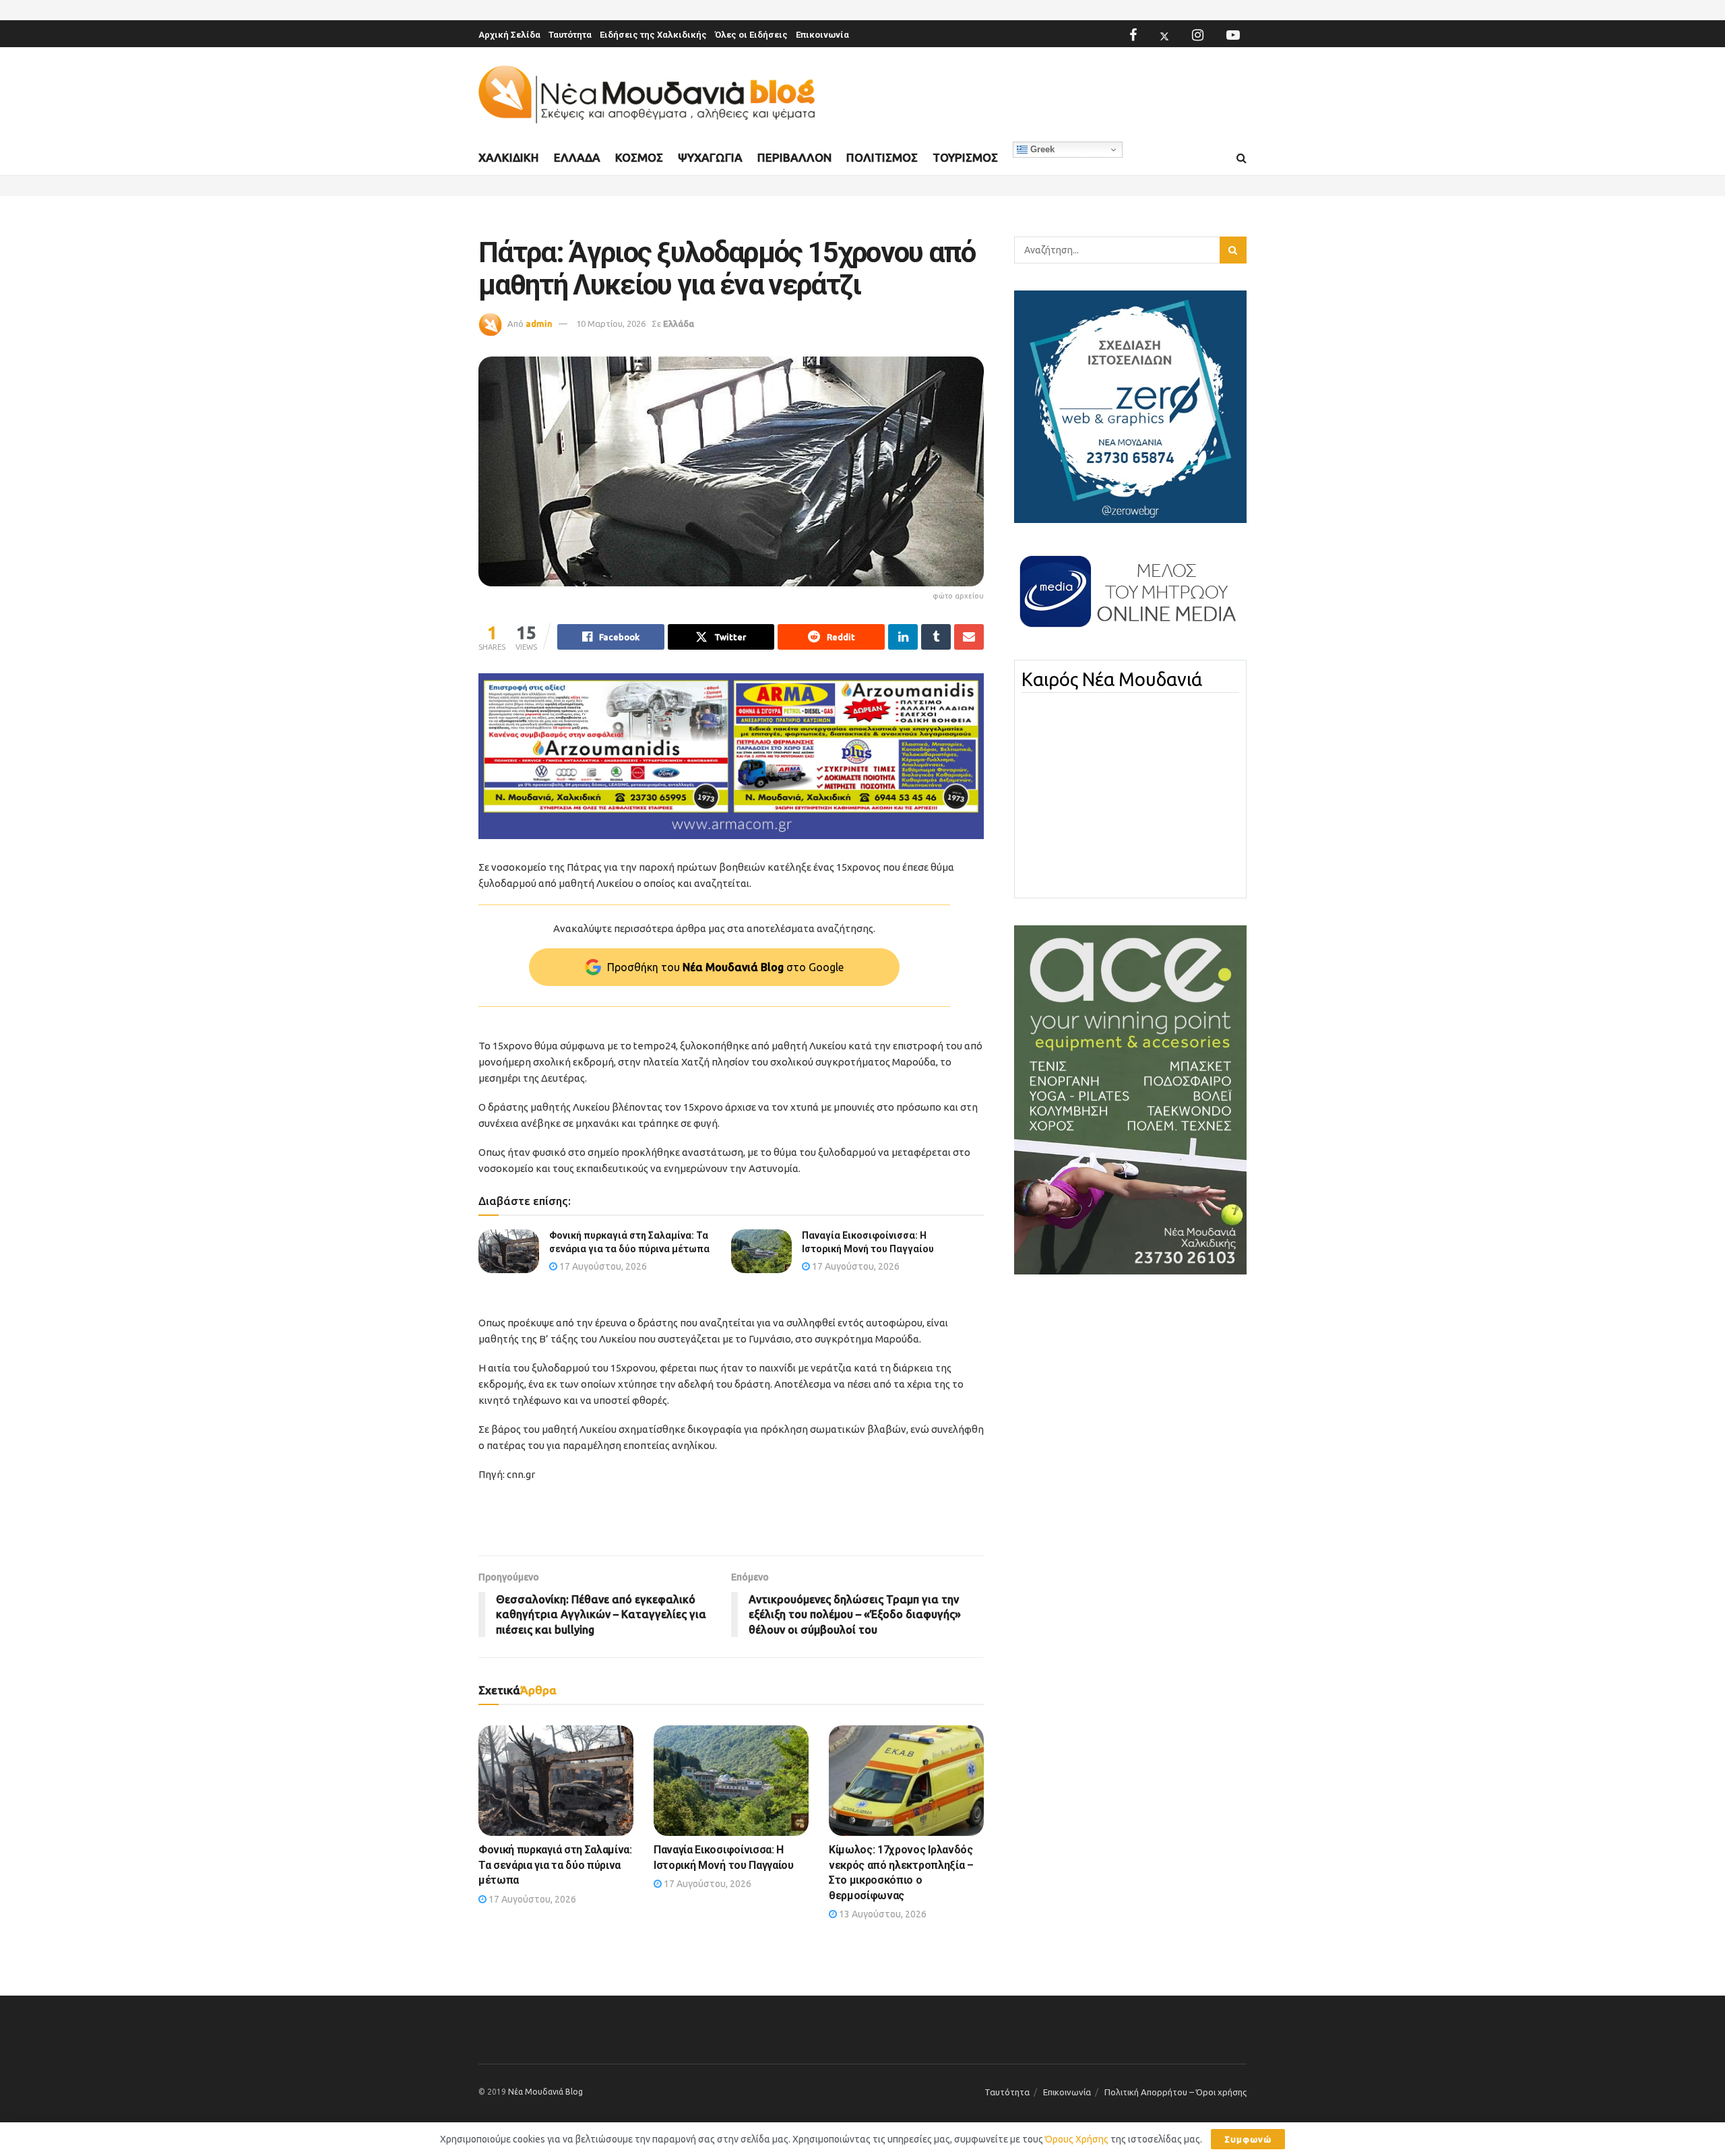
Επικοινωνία (822, 35)
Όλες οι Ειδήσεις (751, 35)
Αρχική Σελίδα (509, 35)
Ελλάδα (577, 157)
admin (539, 324)
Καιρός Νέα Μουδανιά (1112, 679)
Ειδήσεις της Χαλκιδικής (653, 35)
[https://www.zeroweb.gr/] (1130, 406)
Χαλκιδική (509, 157)
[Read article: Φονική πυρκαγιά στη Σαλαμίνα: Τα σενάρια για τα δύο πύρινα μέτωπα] (509, 1251)
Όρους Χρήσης (1077, 2139)
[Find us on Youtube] (1233, 35)
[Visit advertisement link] (731, 757)
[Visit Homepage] (647, 95)
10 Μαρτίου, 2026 (611, 324)
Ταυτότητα (570, 35)
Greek (1041, 149)
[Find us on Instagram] (1198, 35)
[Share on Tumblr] (936, 637)
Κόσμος (639, 157)
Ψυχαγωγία (710, 157)
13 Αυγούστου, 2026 (882, 1914)
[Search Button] (1242, 158)
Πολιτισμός (882, 157)
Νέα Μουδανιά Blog (545, 2092)
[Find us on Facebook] (1133, 35)
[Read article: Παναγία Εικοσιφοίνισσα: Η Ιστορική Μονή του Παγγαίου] (761, 1251)
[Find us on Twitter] (1164, 35)
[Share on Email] (969, 637)
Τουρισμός (965, 157)
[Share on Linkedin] (903, 637)
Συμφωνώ (1248, 2139)
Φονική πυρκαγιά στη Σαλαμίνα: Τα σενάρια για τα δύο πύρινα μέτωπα (555, 1865)
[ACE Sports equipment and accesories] (1130, 1099)
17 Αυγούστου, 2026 (602, 1266)
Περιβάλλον (794, 157)
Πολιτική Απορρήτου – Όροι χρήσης (1175, 2092)
